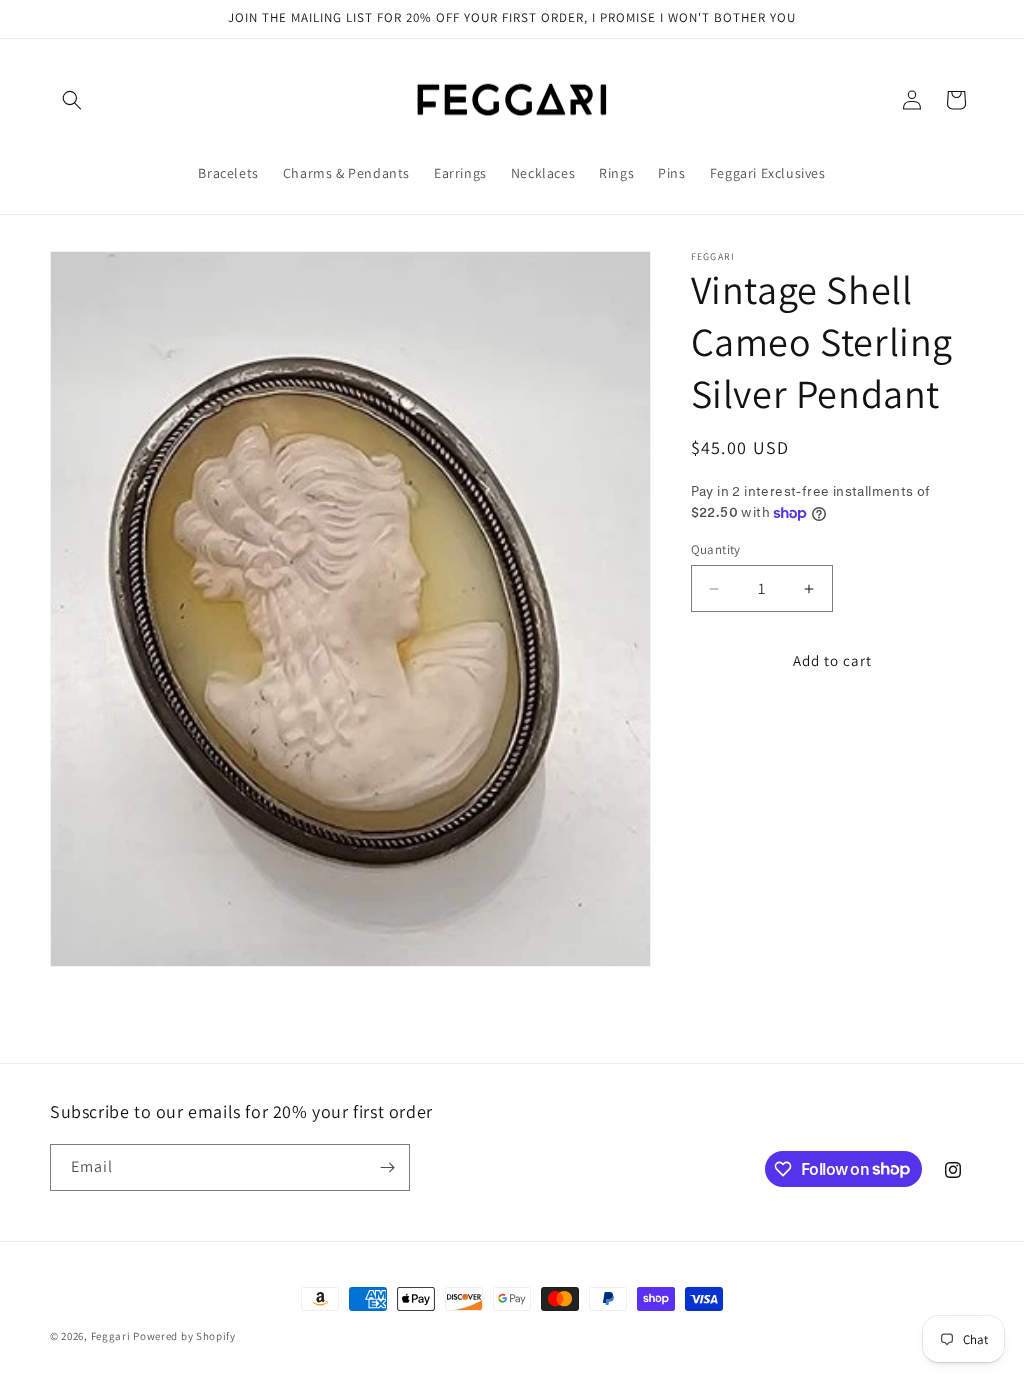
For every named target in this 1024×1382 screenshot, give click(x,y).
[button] (72, 100)
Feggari (111, 1336)
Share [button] (729, 731)
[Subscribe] (387, 1167)
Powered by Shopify (184, 1336)
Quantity (716, 549)
